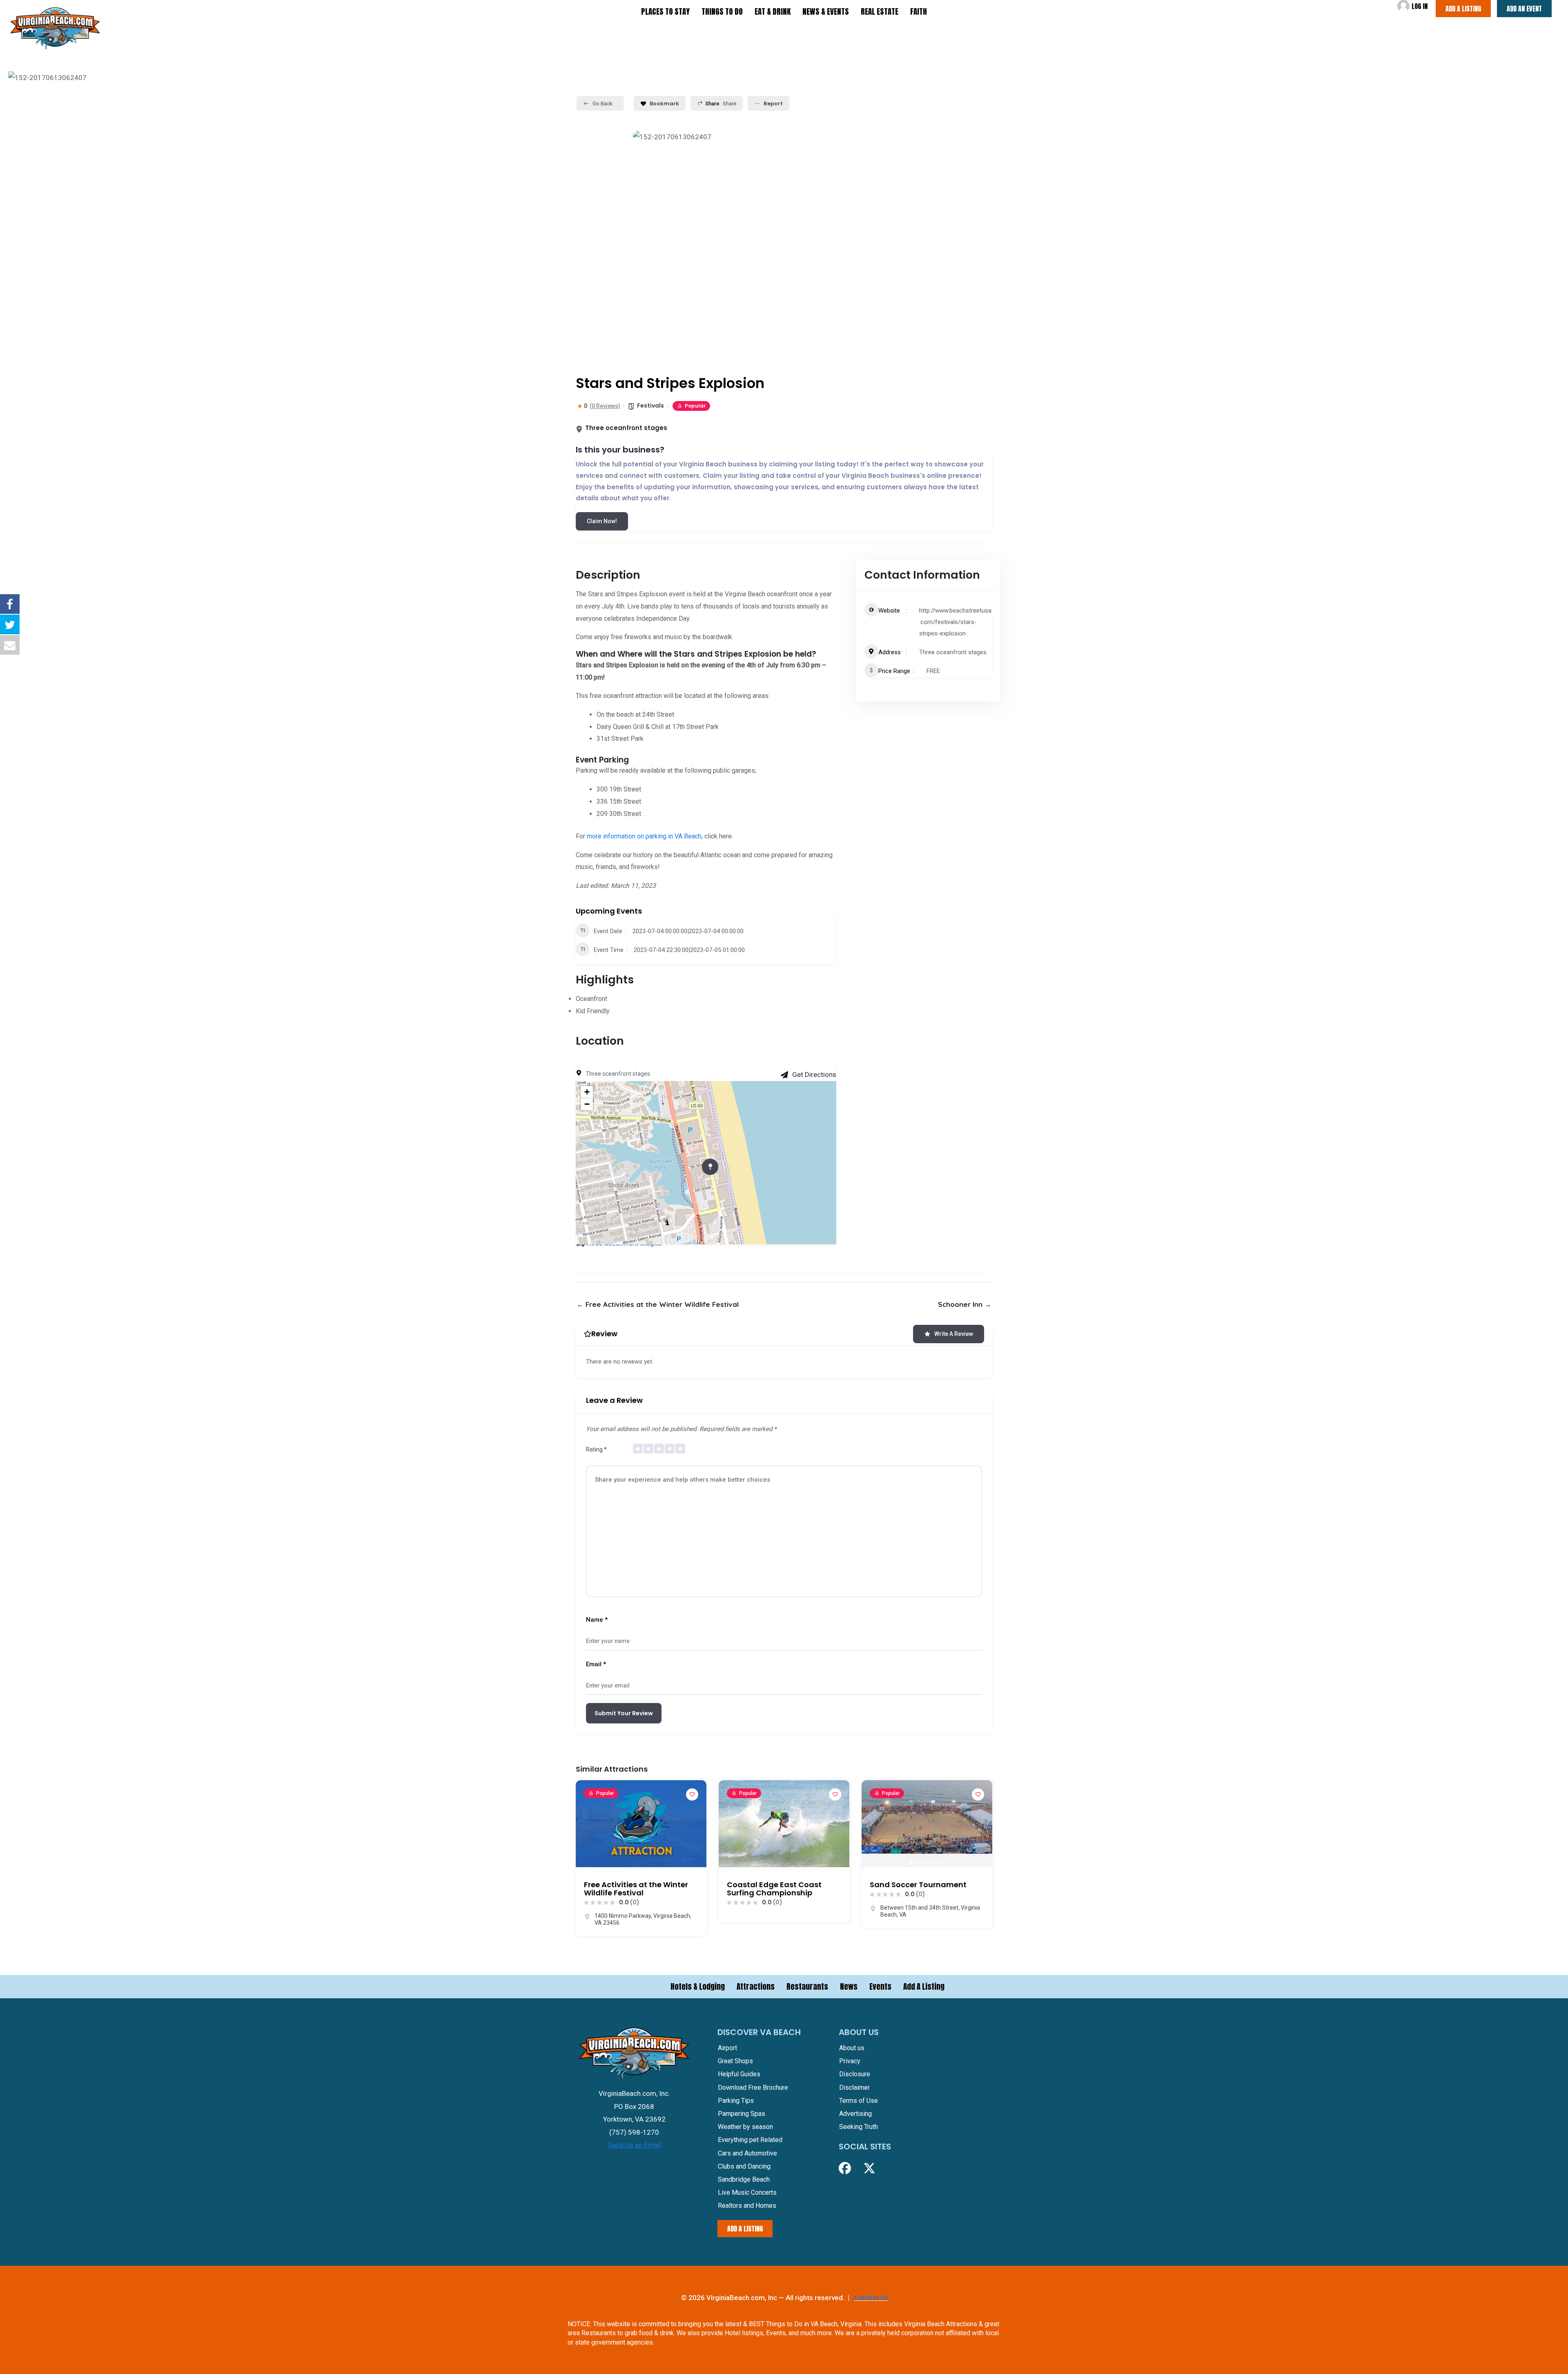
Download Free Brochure (753, 2087)
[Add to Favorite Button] (692, 1794)
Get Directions (814, 1074)
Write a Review (954, 1334)
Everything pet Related (750, 2140)
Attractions (756, 1986)
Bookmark (664, 104)
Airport (727, 2048)
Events (880, 1986)
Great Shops (735, 2061)
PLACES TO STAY (665, 11)
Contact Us (871, 2298)
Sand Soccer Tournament (918, 1885)
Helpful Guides (739, 2074)
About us (852, 2048)
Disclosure (855, 2074)
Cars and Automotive (747, 2153)
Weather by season (745, 2127)
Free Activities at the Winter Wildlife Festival (636, 1889)
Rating (596, 1449)
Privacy (850, 2061)
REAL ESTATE (880, 11)
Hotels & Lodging (698, 1986)
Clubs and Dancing (744, 2166)
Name (597, 1620)
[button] (872, 1824)
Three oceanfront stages (953, 652)
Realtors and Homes (747, 2206)
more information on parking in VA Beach (643, 836)
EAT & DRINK (773, 11)
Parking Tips (736, 2101)
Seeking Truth (859, 2127)
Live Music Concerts (747, 2192)
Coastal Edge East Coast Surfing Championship (774, 1889)
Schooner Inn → (965, 1304)
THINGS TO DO (722, 11)
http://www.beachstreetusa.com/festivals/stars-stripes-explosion (955, 622)
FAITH (919, 11)
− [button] (587, 1104)
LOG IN (1420, 6)
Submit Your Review (624, 1713)
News (849, 1986)
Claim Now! (602, 521)
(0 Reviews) (605, 406)
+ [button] (587, 1092)
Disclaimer (854, 2087)
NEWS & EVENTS (826, 11)
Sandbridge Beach (744, 2179)
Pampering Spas (742, 2114)
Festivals (650, 406)
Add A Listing (924, 1986)
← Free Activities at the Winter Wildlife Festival (658, 1304)
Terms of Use (859, 2101)
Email (596, 1664)
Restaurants (807, 1986)
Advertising (855, 2114)
